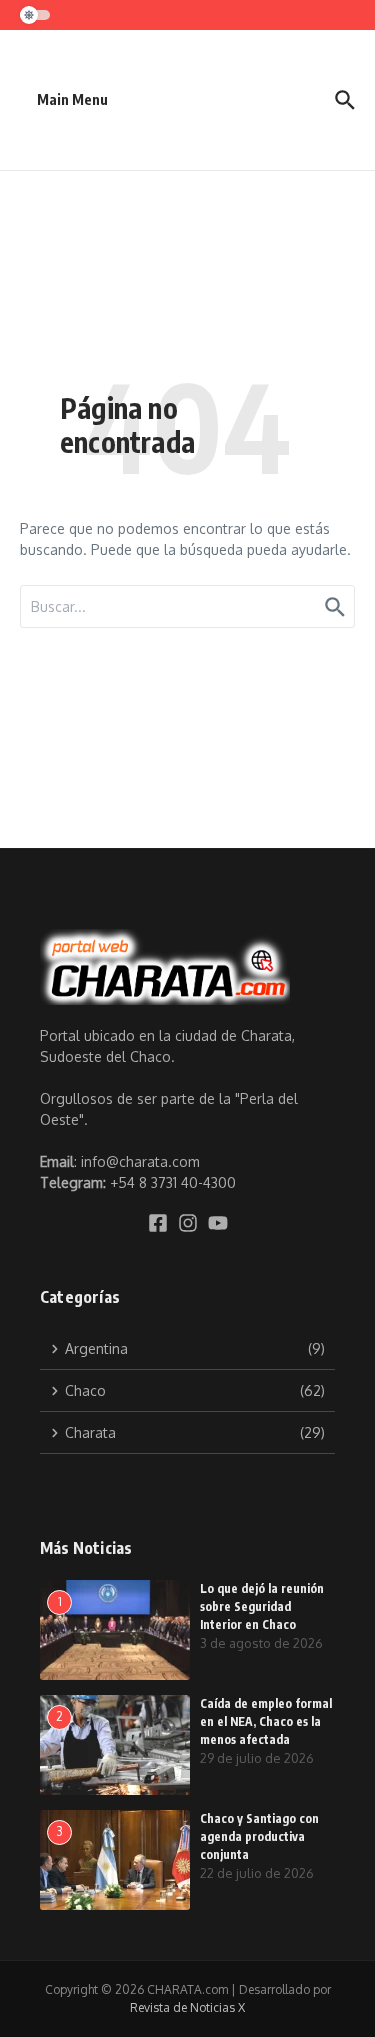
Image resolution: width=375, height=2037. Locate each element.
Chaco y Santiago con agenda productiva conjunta (259, 1836)
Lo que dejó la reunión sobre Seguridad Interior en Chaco (262, 1606)
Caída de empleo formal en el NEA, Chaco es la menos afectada (266, 1721)
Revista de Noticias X (187, 2007)
